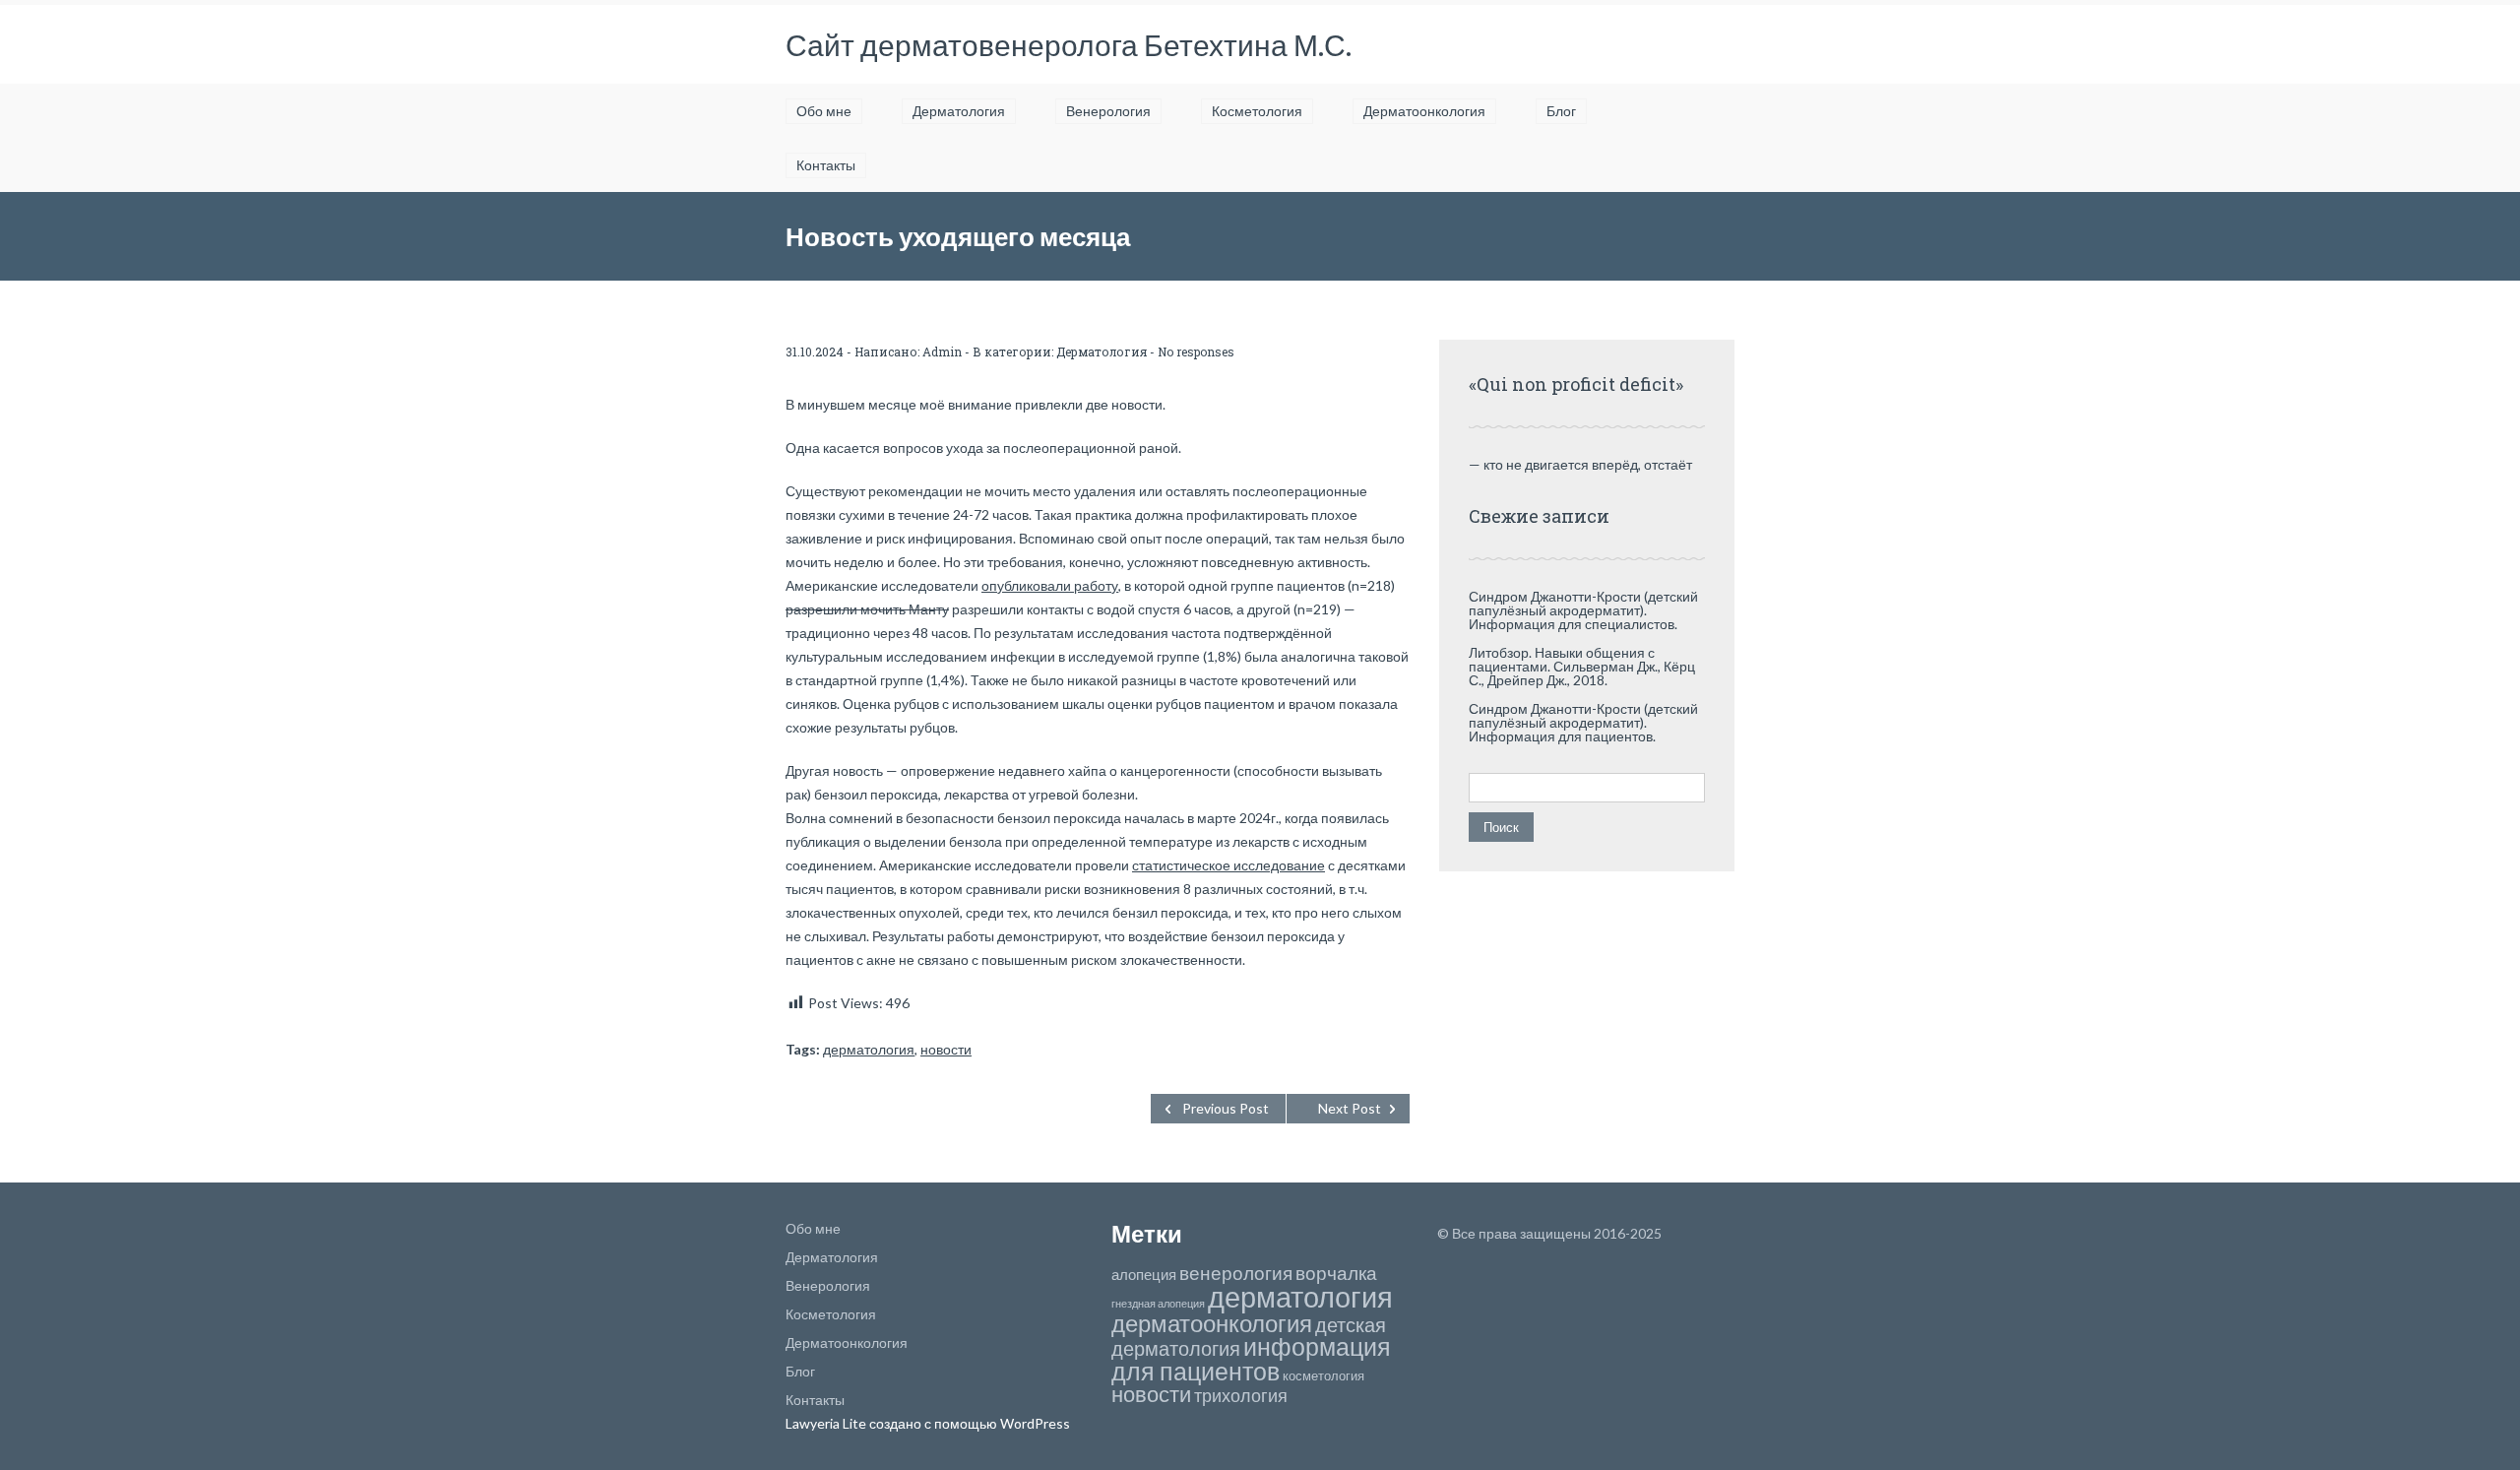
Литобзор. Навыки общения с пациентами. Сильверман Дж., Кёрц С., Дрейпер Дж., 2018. (1582, 666)
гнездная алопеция (1158, 1303)
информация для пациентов (1251, 1359)
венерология (1236, 1273)
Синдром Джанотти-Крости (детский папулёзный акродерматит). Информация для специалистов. (1583, 610)
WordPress (1034, 1423)
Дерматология (959, 111)
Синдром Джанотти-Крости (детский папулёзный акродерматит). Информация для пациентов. (1583, 722)
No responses (1196, 352)
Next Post (1350, 1108)
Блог (1561, 111)
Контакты (826, 165)
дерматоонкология (1212, 1323)
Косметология (1257, 111)
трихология (1241, 1396)
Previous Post (1226, 1108)
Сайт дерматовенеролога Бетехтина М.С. (1069, 44)
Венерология (1108, 111)
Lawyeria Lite (827, 1423)
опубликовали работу (1050, 585)
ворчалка (1336, 1273)
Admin (942, 352)
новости (946, 1049)
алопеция (1144, 1274)
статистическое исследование (1228, 865)
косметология (1323, 1375)
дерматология (869, 1049)
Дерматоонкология (1424, 111)
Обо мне (824, 111)
